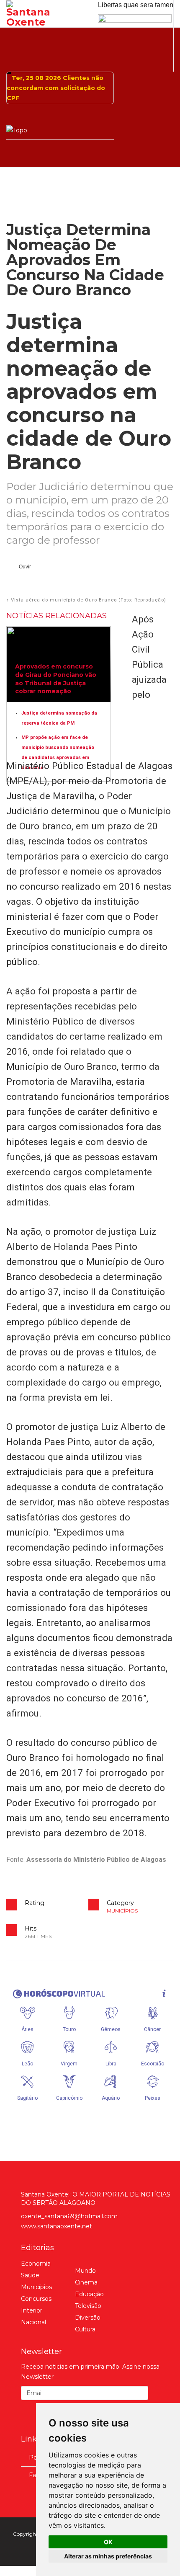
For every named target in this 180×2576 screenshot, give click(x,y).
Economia (36, 2274)
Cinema (86, 2292)
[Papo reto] (136, 39)
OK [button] (108, 2542)
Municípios (122, 1921)
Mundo (85, 2281)
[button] (21, 577)
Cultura (85, 2339)
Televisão (88, 2316)
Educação (89, 2304)
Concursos (36, 2309)
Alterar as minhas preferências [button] (108, 2556)
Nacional (33, 2332)
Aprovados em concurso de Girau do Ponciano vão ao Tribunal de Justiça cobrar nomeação (56, 689)
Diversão (88, 2328)
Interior (32, 2320)
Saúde (30, 2285)
